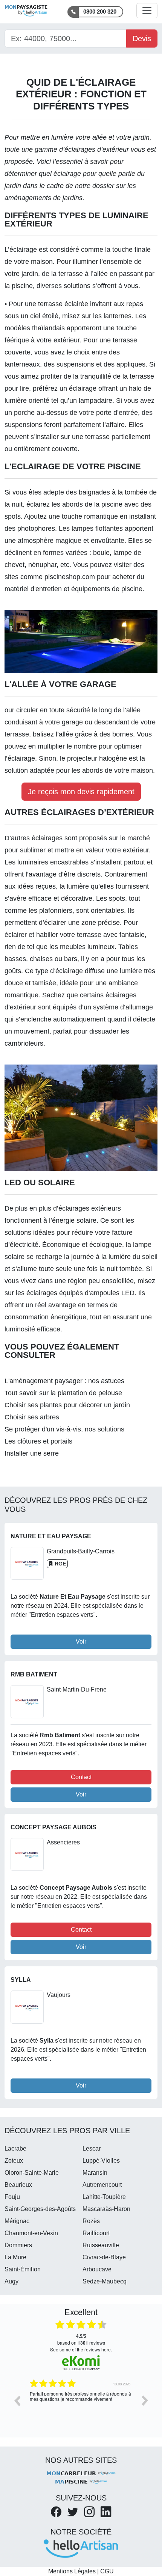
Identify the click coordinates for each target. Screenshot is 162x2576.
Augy (11, 2281)
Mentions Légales (72, 2571)
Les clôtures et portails (38, 1441)
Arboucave (97, 2269)
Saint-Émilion (23, 2269)
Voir (81, 1642)
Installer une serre (32, 1453)
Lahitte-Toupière (104, 2197)
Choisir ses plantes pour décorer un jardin (67, 1405)
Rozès (91, 2221)
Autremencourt (102, 2185)
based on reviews (81, 2339)
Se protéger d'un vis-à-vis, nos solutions (64, 1429)
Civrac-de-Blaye (104, 2257)
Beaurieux (18, 2185)
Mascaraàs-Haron (106, 2209)
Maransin (95, 2173)
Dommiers (18, 2245)
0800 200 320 (100, 12)
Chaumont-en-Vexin (31, 2233)
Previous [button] (17, 2400)
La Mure (15, 2257)
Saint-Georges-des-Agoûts (40, 2209)
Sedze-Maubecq (105, 2281)
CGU (107, 2571)
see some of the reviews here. (81, 2349)
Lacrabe (15, 2148)
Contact (81, 1777)
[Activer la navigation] (147, 11)
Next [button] (145, 2400)
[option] (81, 2406)
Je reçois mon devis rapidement (81, 792)
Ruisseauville (101, 2245)
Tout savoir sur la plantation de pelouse (63, 1393)
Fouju (12, 2197)
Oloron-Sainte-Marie (32, 2173)
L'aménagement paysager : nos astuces (64, 1381)
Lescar (92, 2148)
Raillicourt (96, 2233)
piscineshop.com (70, 577)
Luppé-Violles (101, 2161)
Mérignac (17, 2221)
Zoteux (14, 2161)
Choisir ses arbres (32, 1417)
